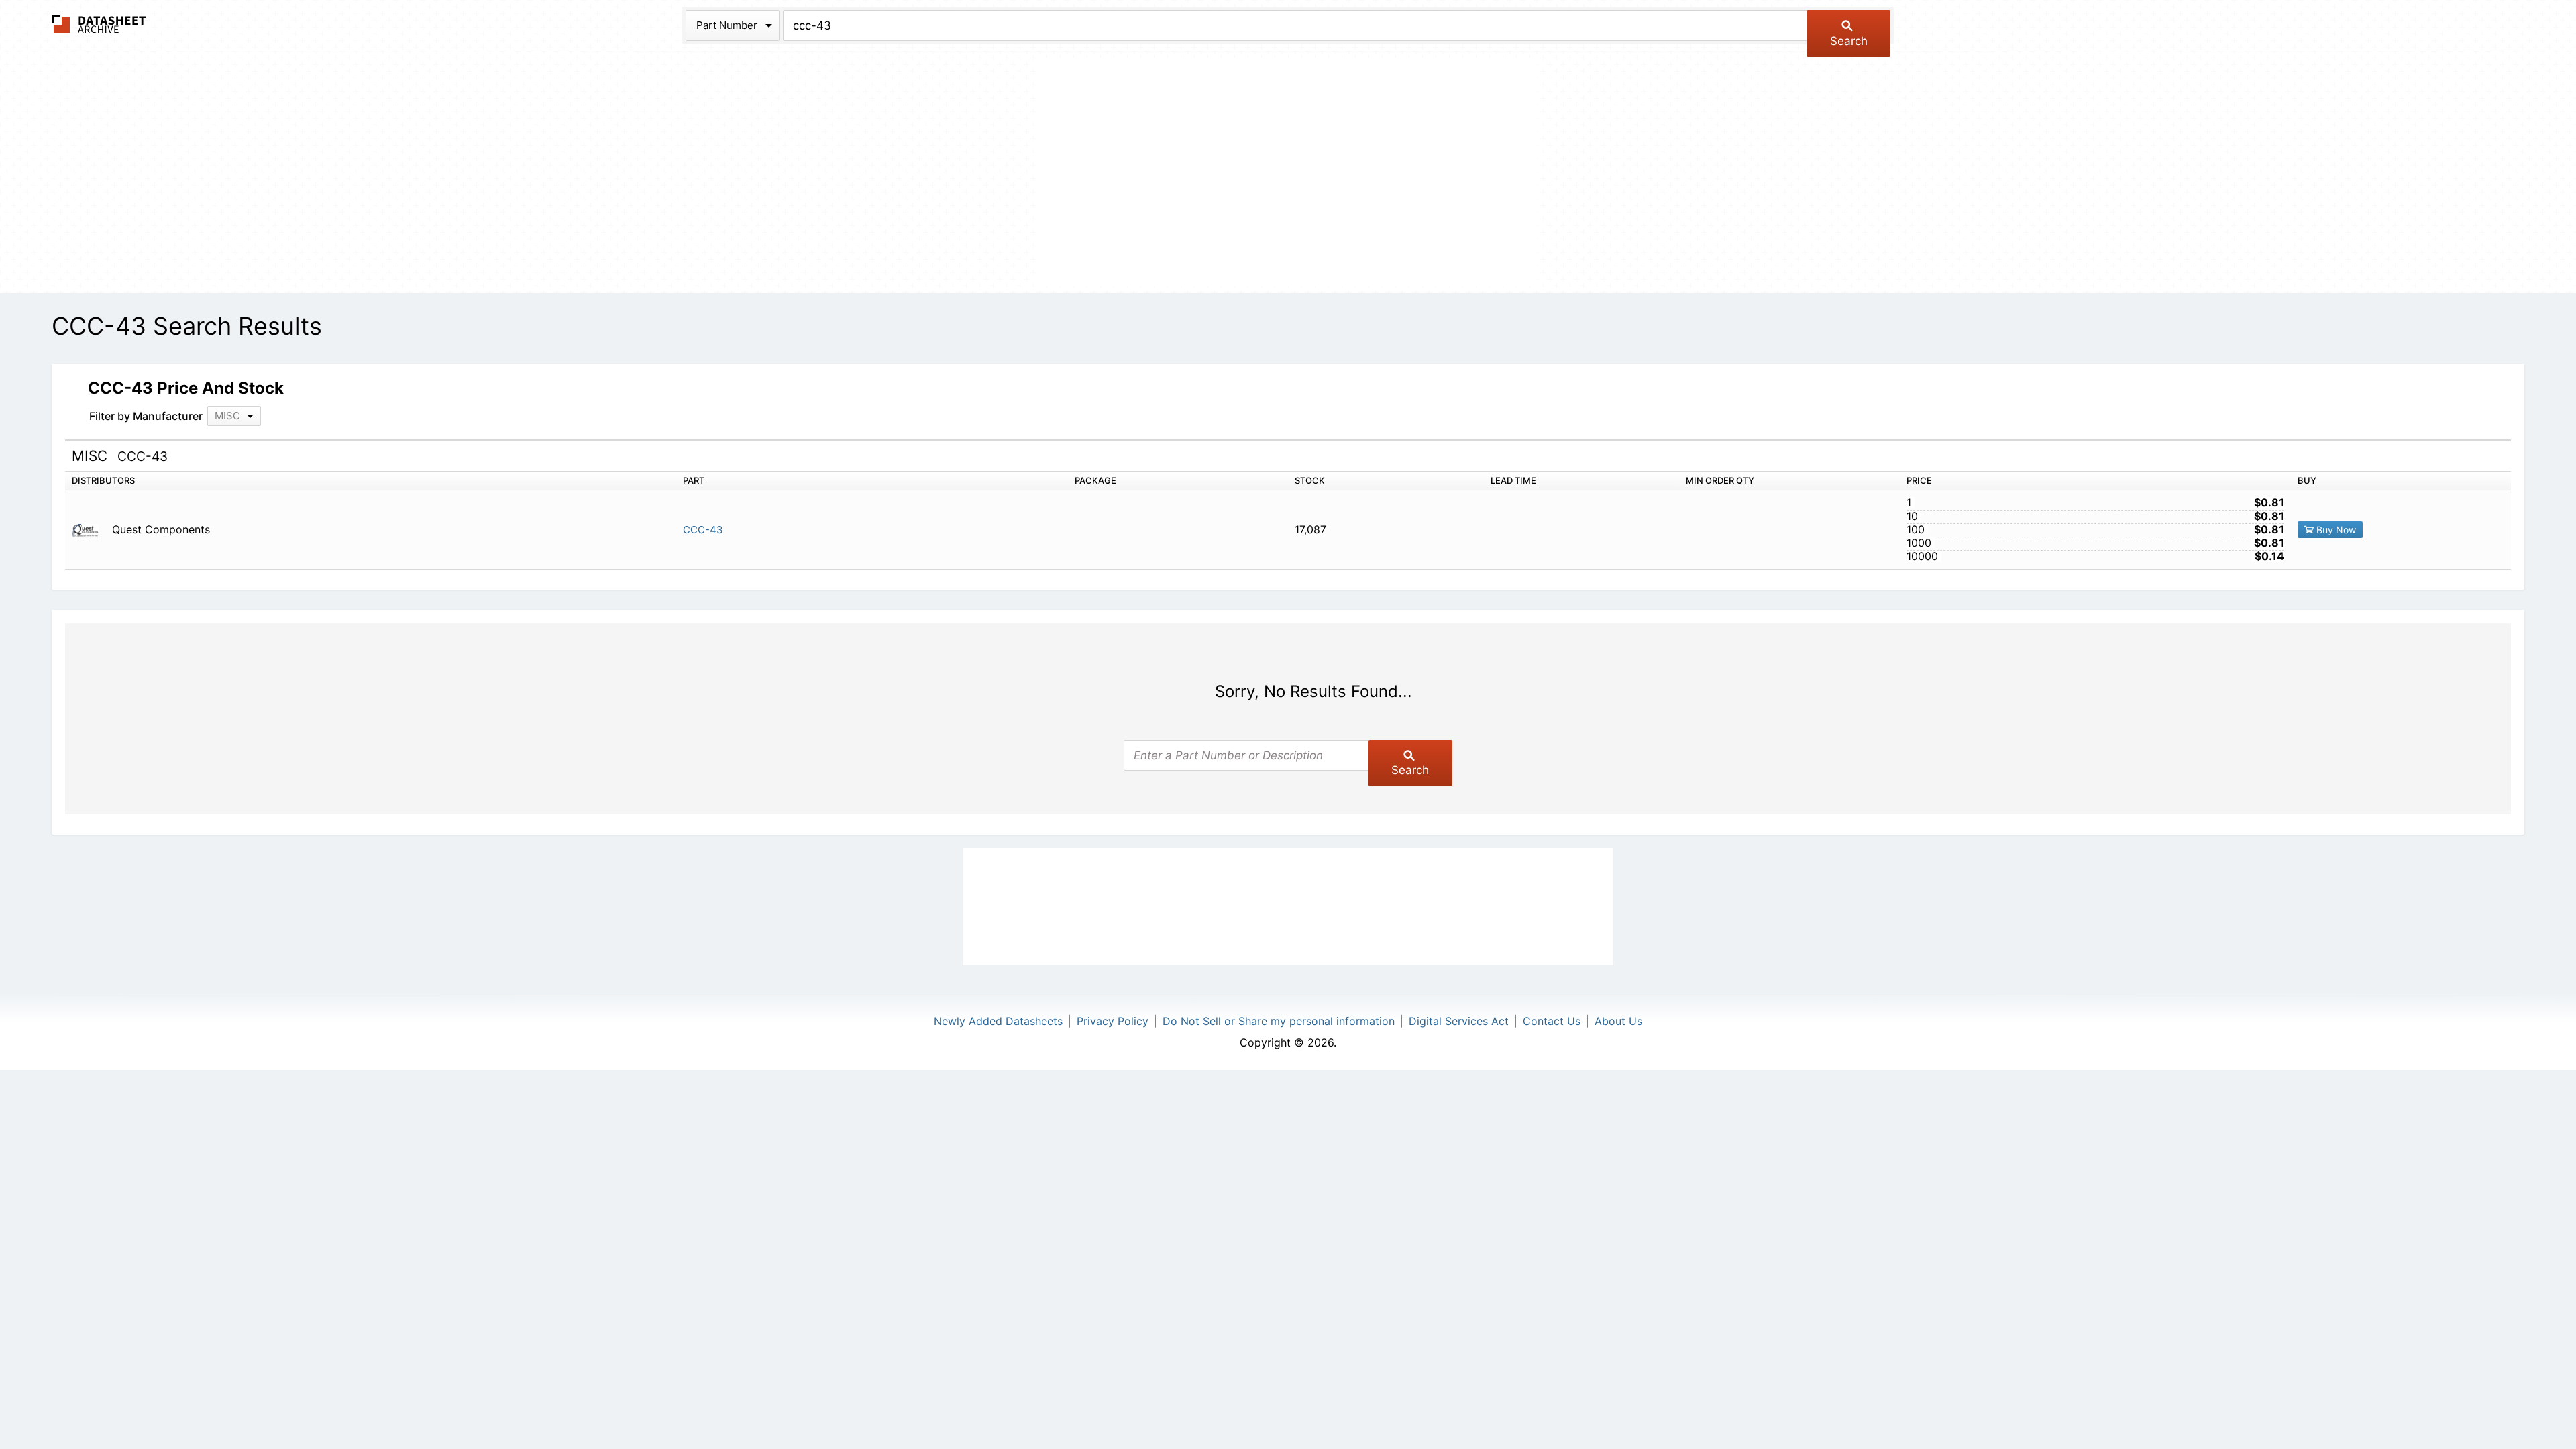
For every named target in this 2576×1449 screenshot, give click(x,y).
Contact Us (1552, 1021)
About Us (1618, 1021)
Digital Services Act (1459, 1021)
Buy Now (2335, 530)
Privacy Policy (1113, 1021)
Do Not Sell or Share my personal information (1279, 1021)
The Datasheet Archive (99, 24)
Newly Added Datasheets (998, 1021)
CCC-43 (703, 530)
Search (1849, 41)
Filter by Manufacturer (146, 416)
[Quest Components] (90, 530)
